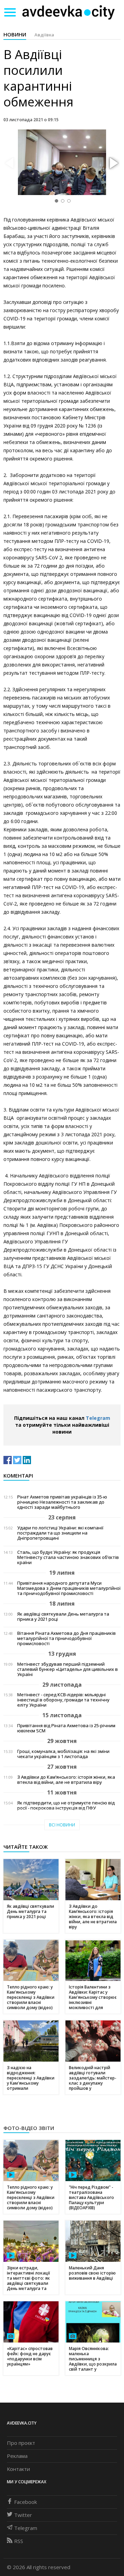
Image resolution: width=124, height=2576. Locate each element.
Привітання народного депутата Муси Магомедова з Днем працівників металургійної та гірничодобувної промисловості (69, 1588)
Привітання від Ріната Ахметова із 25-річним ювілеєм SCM (66, 1728)
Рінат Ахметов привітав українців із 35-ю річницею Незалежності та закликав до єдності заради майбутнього (62, 1502)
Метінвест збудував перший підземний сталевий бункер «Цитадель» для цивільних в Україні (68, 1669)
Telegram (98, 1418)
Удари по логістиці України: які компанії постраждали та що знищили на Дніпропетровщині (60, 1533)
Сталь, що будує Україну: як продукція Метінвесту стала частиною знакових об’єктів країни (68, 1557)
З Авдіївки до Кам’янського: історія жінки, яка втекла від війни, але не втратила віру (66, 1780)
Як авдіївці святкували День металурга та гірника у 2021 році (63, 1617)
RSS (19, 2541)
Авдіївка (44, 35)
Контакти (18, 2469)
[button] (113, 163)
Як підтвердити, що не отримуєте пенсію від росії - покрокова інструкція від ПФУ (66, 1805)
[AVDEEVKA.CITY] (69, 12)
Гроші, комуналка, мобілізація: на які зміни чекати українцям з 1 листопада (63, 1754)
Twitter (23, 2515)
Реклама (17, 2456)
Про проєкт (21, 2443)
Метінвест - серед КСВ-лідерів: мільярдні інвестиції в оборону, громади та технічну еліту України (63, 1700)
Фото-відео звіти (29, 2128)
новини (15, 34)
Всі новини (62, 1825)
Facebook (25, 2502)
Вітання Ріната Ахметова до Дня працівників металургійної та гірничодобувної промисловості (66, 1638)
